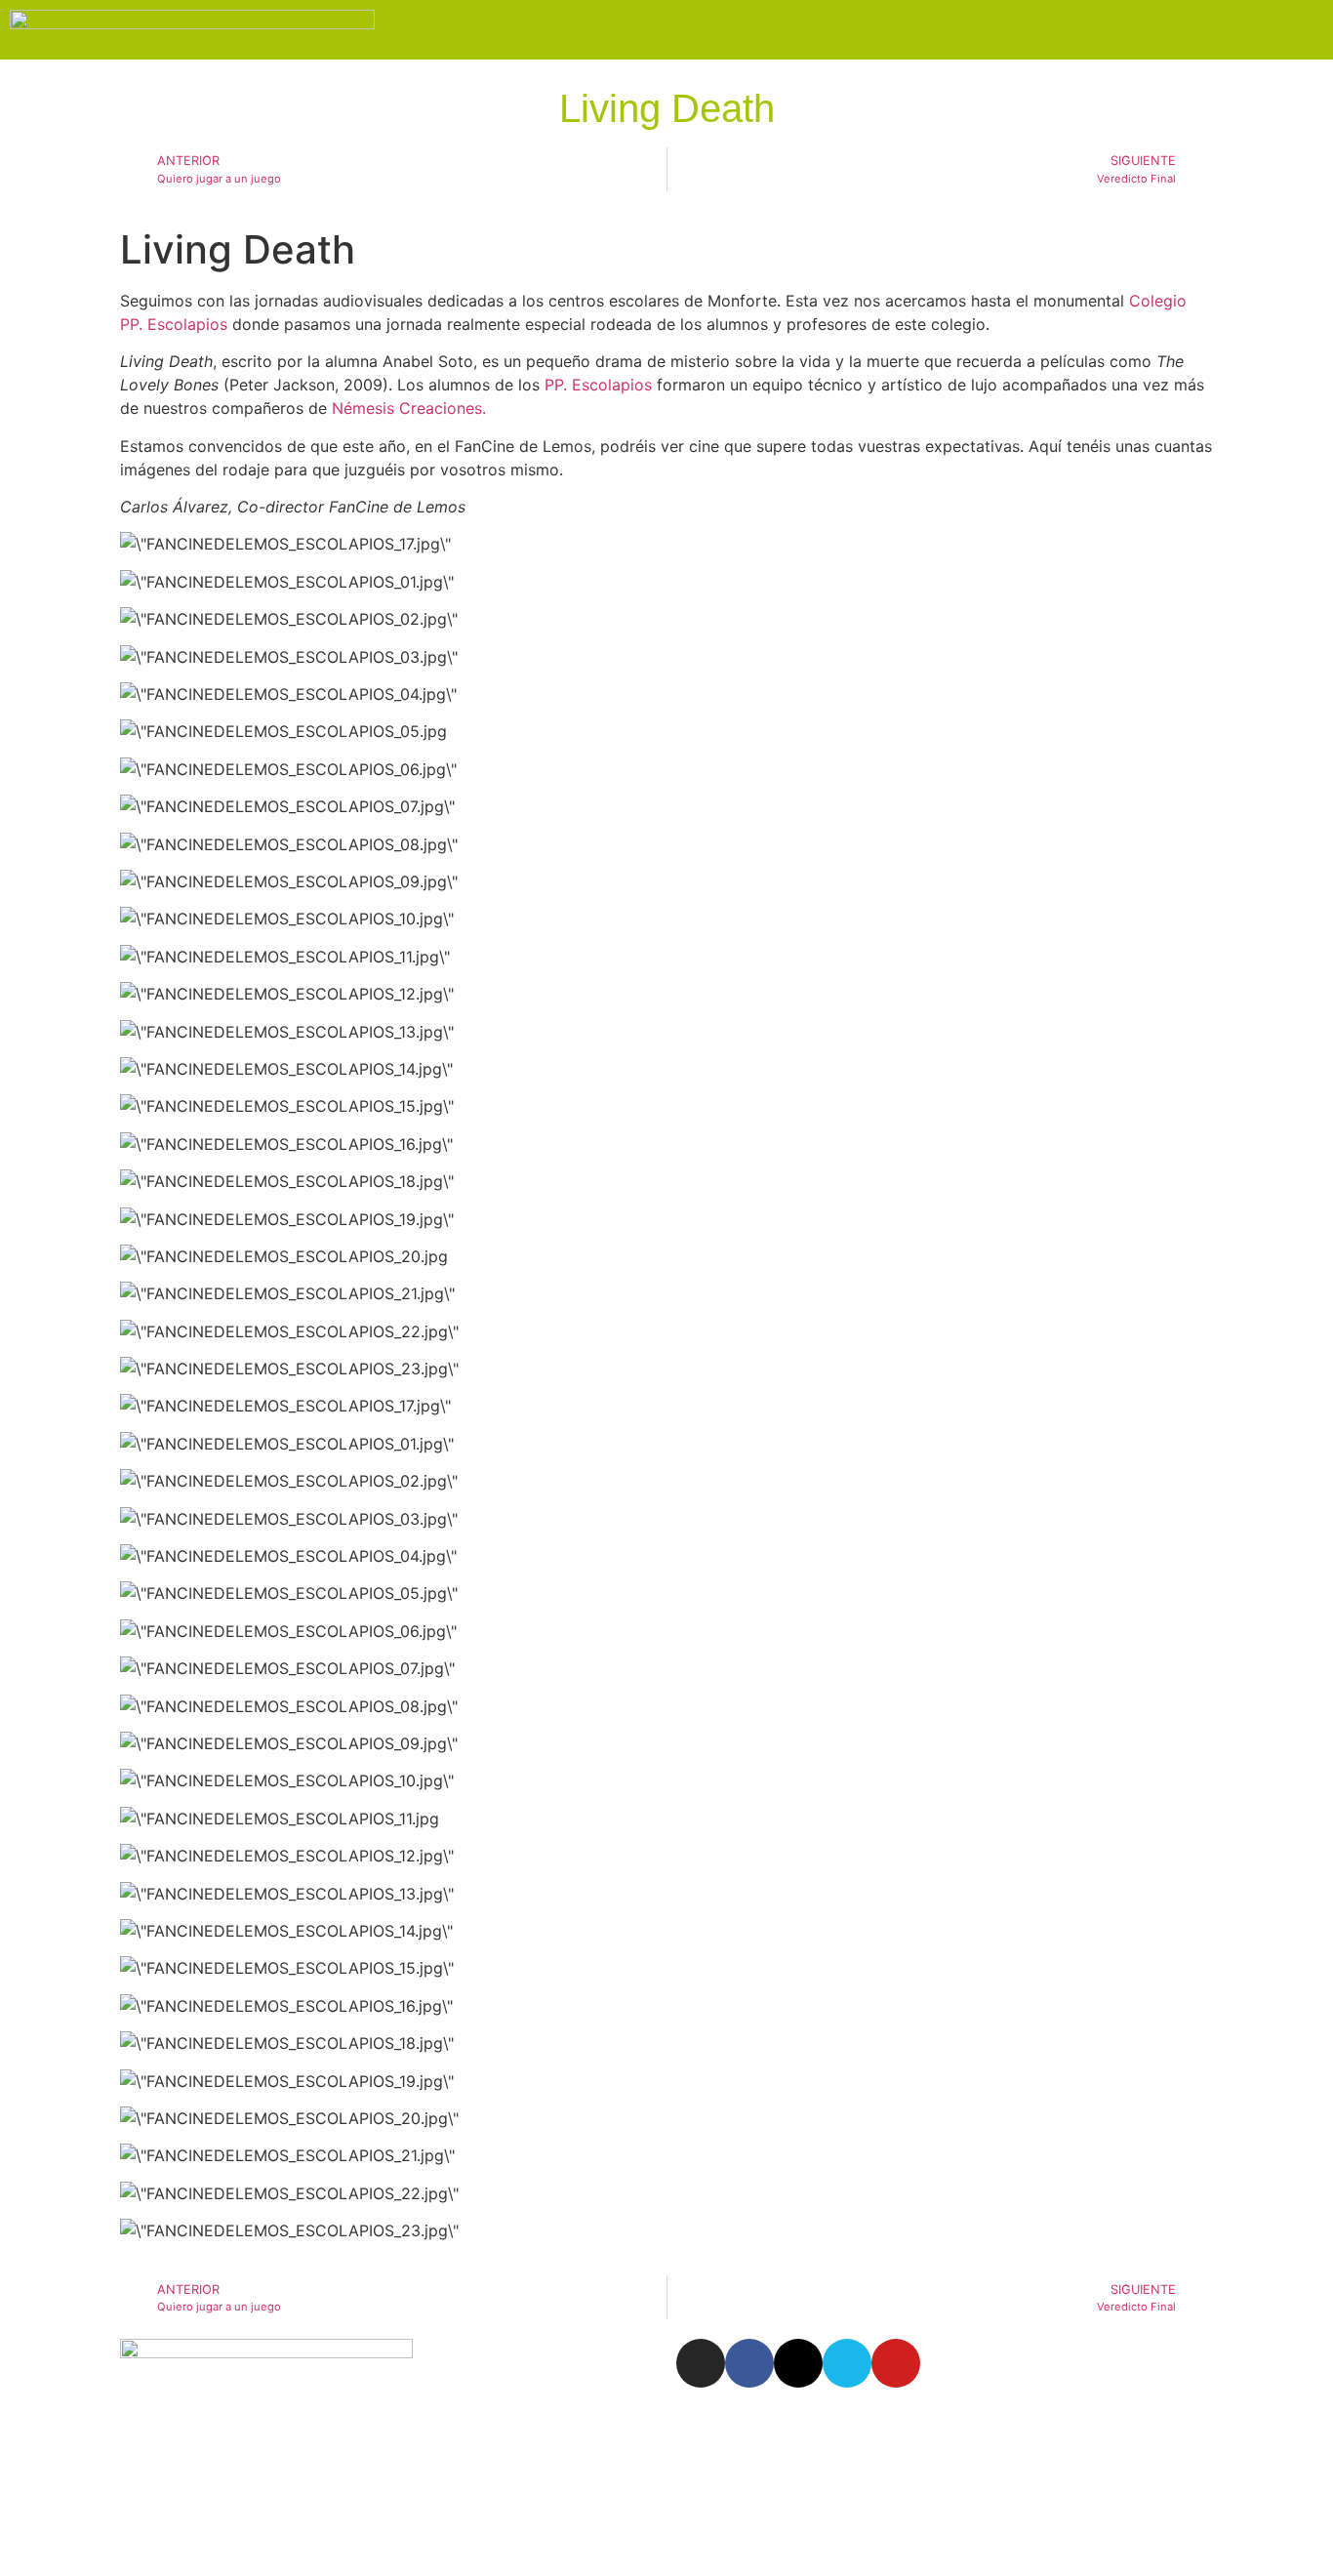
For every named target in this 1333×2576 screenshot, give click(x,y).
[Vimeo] (847, 2363)
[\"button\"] (285, 1406)
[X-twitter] (798, 2363)
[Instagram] (701, 2363)
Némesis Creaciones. (409, 408)
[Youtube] (896, 2363)
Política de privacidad (90, 2503)
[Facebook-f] (749, 2363)
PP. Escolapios (598, 385)
